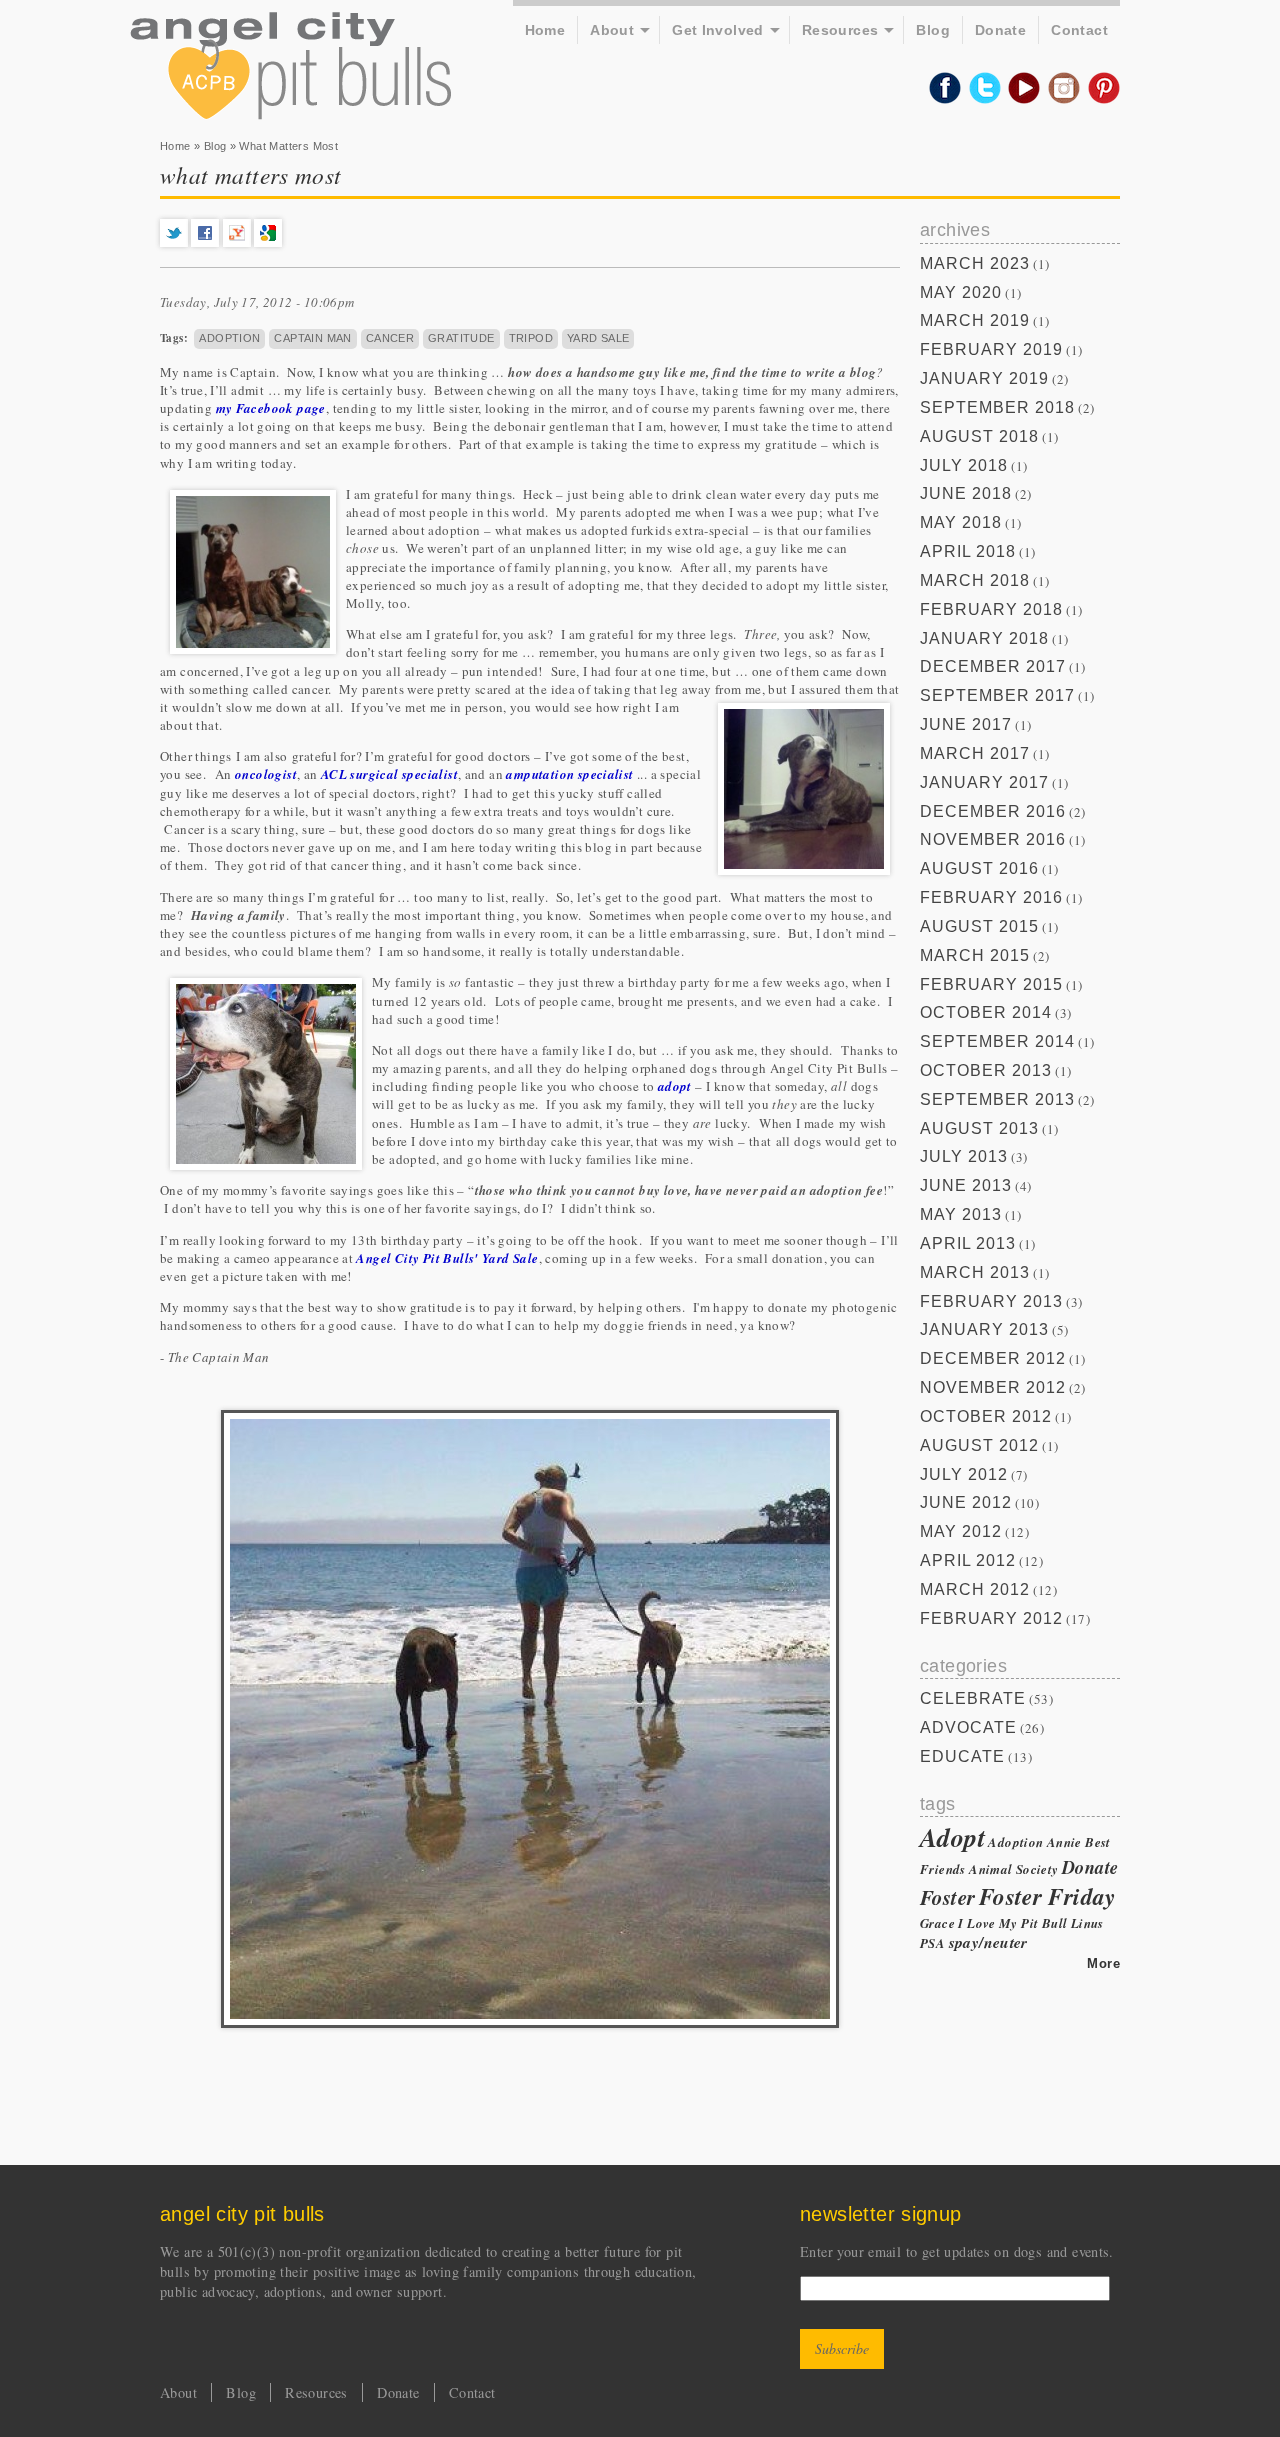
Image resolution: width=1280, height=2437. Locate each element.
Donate (1000, 30)
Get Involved (718, 30)
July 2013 (964, 1156)
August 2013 (979, 1128)
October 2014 (986, 1012)
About (612, 30)
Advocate (968, 1727)
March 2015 (975, 955)
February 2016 (991, 897)
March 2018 (975, 580)
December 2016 (993, 811)
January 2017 (984, 782)
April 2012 (968, 1560)
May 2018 (961, 522)
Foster (947, 1897)
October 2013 (986, 1070)
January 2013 (984, 1329)
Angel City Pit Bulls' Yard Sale (447, 1258)
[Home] (290, 68)
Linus (1087, 1923)
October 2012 (986, 1416)
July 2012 (964, 1474)
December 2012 (993, 1358)
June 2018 (966, 493)
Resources (840, 30)
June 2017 (966, 724)
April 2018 (968, 551)
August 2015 (979, 926)
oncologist (266, 774)
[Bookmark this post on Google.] (268, 242)
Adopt (952, 1837)
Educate (962, 1756)
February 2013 (991, 1301)
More (1103, 1963)
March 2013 (975, 1272)
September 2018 (997, 407)
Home (545, 30)
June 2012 (966, 1502)
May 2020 (961, 292)
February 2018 (991, 609)
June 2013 (966, 1185)
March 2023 (975, 263)
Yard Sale (598, 338)
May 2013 (961, 1214)
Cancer (390, 338)
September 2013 (997, 1099)
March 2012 (975, 1589)
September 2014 (997, 1041)
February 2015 (991, 984)
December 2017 (993, 666)
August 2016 (979, 868)
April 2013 (968, 1243)
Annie (1064, 1842)
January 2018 (984, 638)
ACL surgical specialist (389, 774)
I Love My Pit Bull (1012, 1923)
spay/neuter (988, 1942)
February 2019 (991, 349)
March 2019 (975, 320)
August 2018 (979, 436)
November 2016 (993, 839)
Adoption (229, 338)
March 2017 (975, 753)
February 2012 (991, 1618)
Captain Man (312, 338)
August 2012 (979, 1445)
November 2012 (993, 1387)
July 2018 (964, 465)
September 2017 (997, 695)
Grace (937, 1923)
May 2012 (961, 1531)
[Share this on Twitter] (174, 242)
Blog (933, 30)
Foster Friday (1047, 1896)
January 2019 (984, 378)
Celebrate (973, 1698)
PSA (932, 1943)
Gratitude (461, 338)
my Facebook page (271, 408)
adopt (674, 1086)
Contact (1079, 30)
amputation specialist (571, 774)
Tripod (531, 338)
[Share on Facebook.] (205, 242)
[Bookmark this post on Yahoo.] (237, 242)
